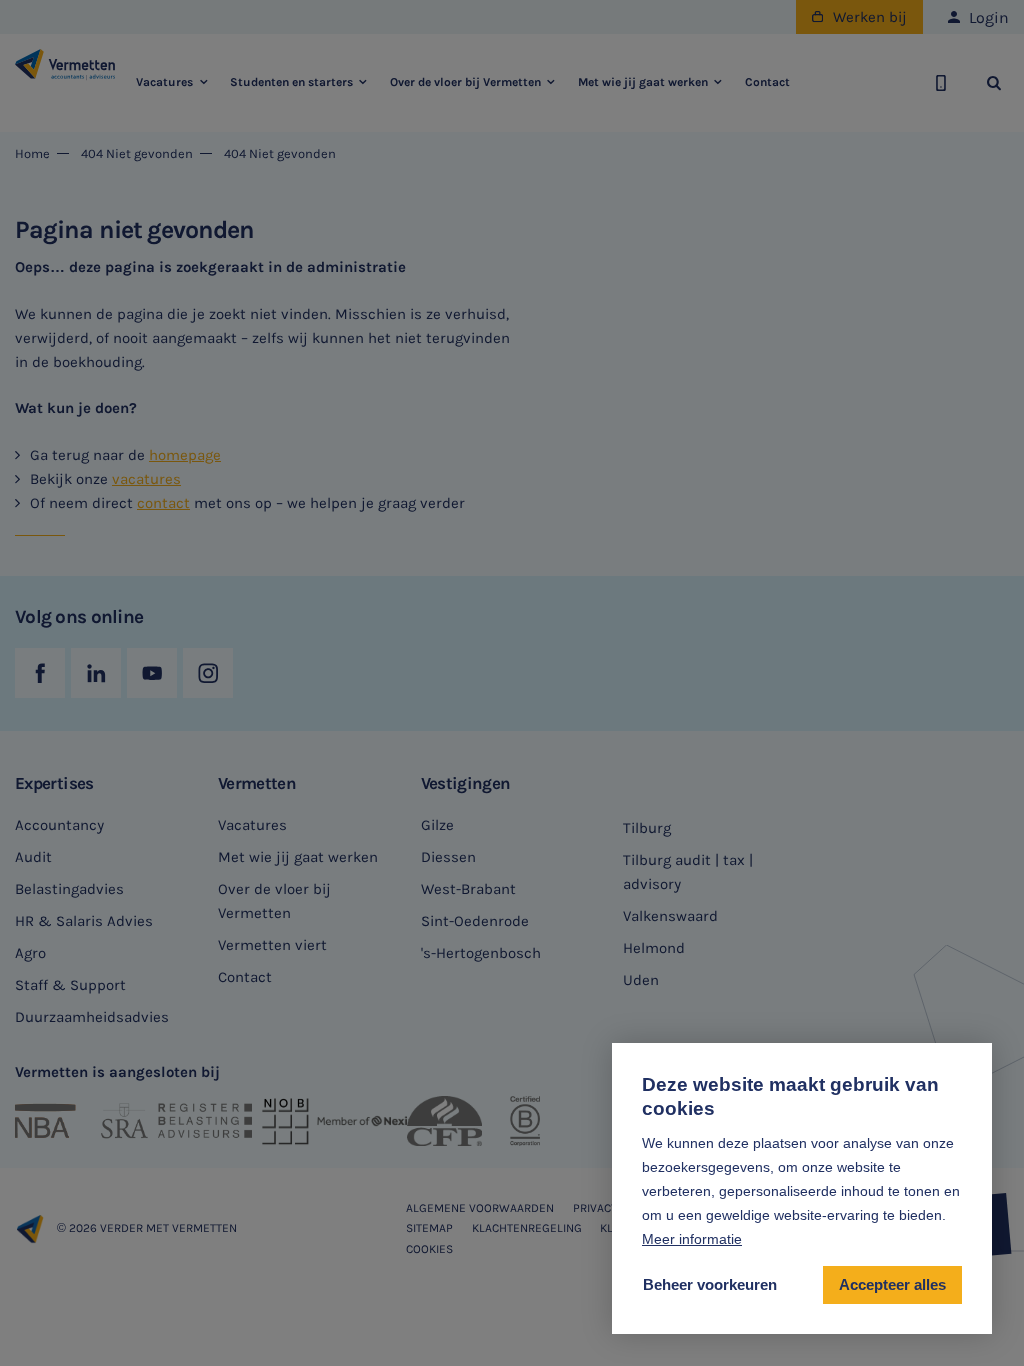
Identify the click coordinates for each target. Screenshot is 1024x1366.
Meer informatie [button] (692, 1239)
